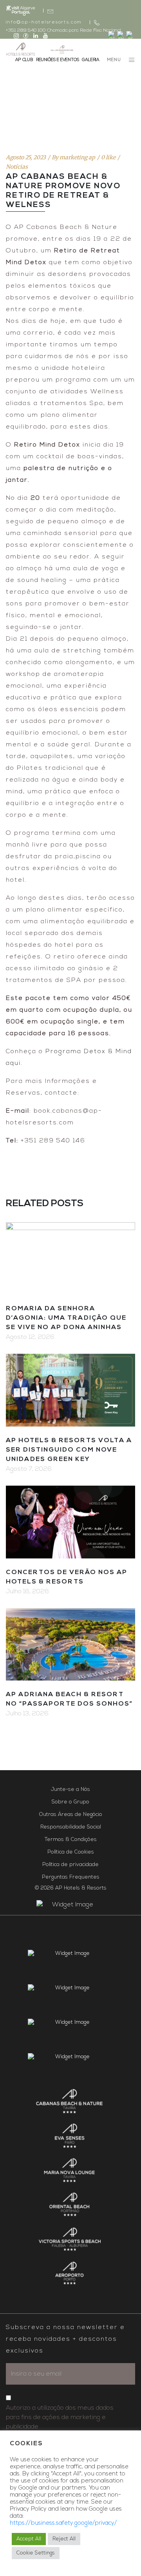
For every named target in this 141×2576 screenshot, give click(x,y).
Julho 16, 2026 (27, 1592)
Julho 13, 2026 (27, 1714)
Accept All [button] (29, 2539)
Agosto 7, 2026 (29, 1469)
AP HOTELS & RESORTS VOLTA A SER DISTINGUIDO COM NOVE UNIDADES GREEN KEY (69, 1450)
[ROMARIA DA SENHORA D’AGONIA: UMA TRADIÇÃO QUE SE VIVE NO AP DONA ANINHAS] (70, 1259)
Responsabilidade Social (71, 1827)
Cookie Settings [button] (36, 2553)
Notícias (17, 167)
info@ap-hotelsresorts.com (44, 22)
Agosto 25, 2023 (26, 157)
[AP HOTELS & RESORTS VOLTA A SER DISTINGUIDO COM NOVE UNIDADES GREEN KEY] (70, 1390)
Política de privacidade (70, 1865)
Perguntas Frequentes (71, 1877)
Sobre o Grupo (70, 1802)
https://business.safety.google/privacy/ (63, 2523)
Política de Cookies (71, 1852)
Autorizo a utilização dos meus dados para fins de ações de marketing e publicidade (60, 2417)
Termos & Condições (71, 1840)
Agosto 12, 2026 (30, 1337)
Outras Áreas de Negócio (71, 1815)
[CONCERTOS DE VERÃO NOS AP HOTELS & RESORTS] (70, 1522)
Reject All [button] (64, 2539)
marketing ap (77, 157)
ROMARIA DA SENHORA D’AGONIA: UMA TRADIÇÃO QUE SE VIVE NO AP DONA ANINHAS (66, 1318)
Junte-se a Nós (70, 1790)
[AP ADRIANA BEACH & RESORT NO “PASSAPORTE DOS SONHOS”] (70, 1645)
